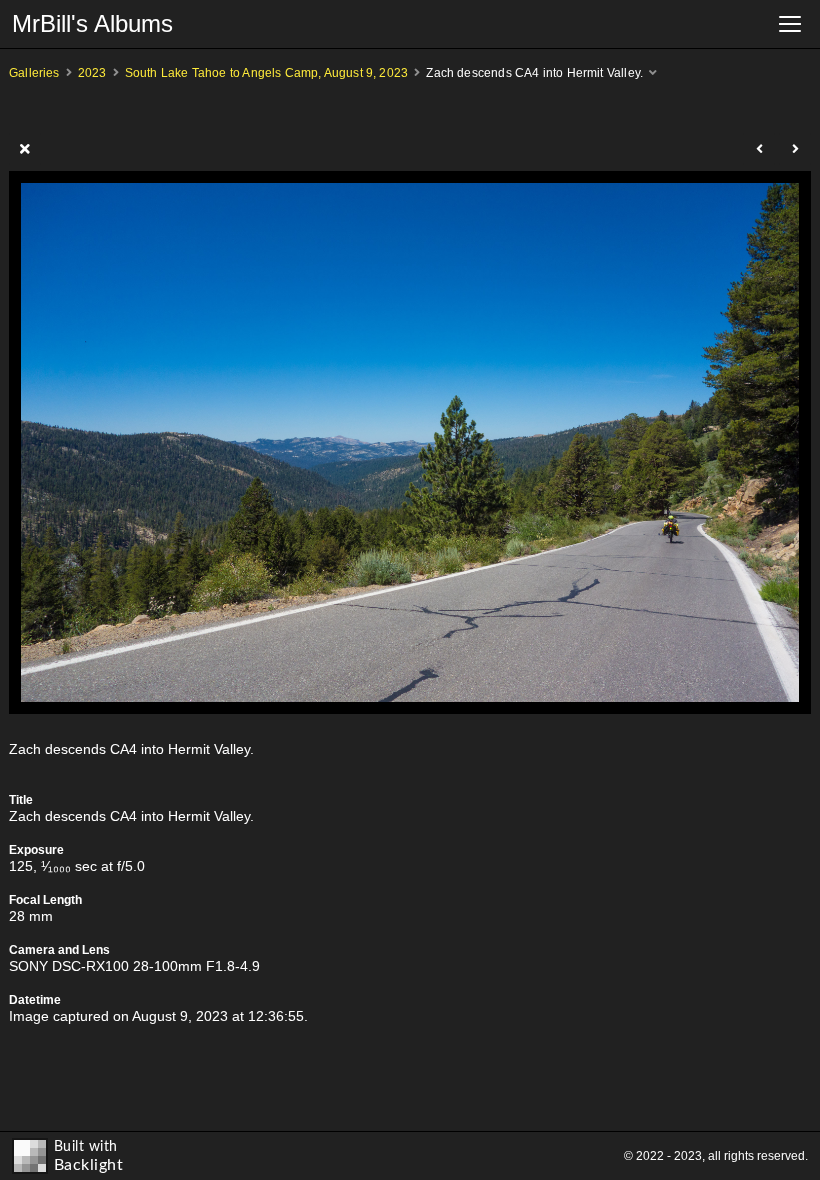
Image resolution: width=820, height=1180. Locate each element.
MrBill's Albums (92, 23)
